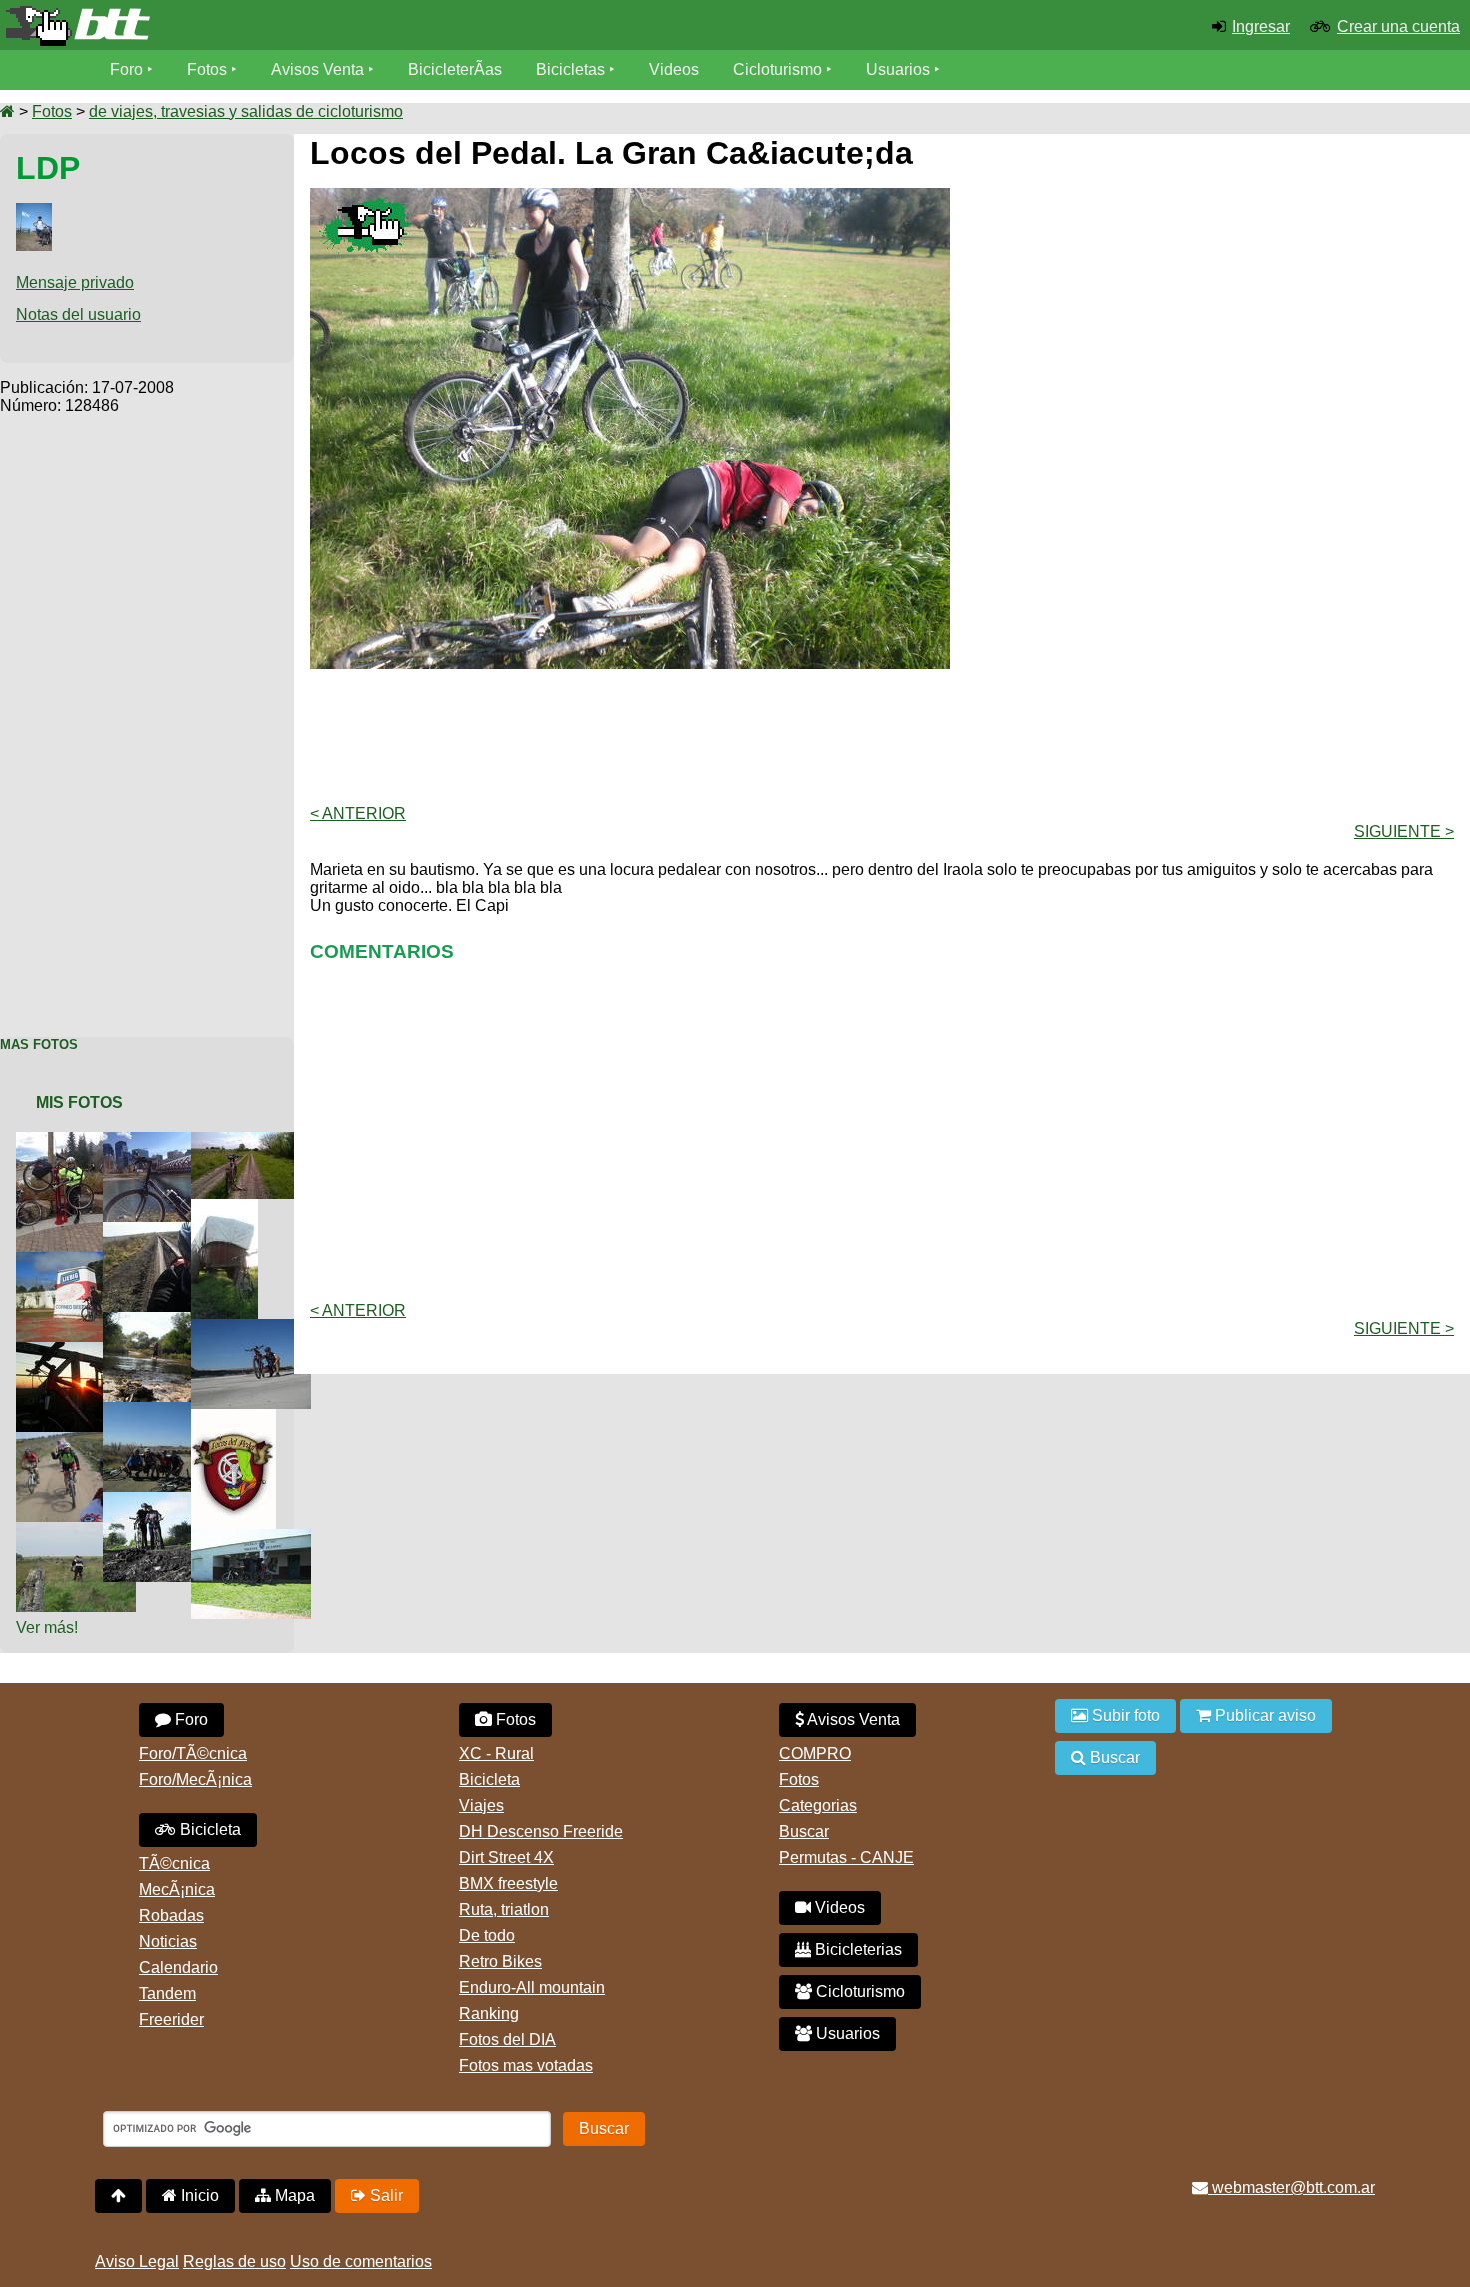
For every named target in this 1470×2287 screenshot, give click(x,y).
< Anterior (358, 813)
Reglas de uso (234, 2261)
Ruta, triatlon (504, 1909)
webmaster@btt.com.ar (1291, 2187)
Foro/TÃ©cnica (193, 1753)
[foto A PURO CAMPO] (167, 1500)
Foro (126, 69)
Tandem (167, 1993)
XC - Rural (496, 1753)
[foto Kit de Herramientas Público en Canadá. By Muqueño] (65, 1140)
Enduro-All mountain (532, 1987)
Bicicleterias (856, 1949)
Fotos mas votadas (526, 2065)
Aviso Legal (137, 2261)
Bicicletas (572, 69)
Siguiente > (1404, 831)
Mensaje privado (75, 282)
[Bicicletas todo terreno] (245, 26)
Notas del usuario (78, 314)
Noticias (168, 1941)
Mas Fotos (39, 1044)
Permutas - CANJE (846, 1857)
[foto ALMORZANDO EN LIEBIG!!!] (80, 1260)
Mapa (293, 2195)
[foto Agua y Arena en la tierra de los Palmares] (167, 1320)
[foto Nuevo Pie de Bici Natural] (255, 1140)
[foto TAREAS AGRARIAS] (228, 1207)
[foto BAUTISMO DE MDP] (80, 1530)
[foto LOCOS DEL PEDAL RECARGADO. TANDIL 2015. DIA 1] (237, 1417)
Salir (384, 2195)
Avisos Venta (317, 69)
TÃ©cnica (174, 1863)
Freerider (171, 2019)
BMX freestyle (508, 1883)
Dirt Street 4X (506, 1857)
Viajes (481, 1805)
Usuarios (898, 69)
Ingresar (1261, 26)
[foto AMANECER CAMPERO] (80, 1350)
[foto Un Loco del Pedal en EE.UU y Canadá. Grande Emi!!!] (167, 1140)
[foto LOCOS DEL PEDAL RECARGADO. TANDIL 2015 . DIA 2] (167, 1410)
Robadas (171, 1915)
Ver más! (47, 1627)
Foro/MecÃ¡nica (195, 1779)
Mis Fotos (79, 1102)
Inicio (198, 2195)
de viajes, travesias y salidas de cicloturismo (246, 111)
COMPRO (815, 1753)
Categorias (818, 1805)
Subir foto (1124, 1715)
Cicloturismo (777, 69)
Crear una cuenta (1398, 26)
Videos (674, 69)
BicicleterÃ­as (455, 69)
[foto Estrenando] (255, 1537)
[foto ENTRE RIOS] (255, 1327)
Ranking (489, 2013)
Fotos (207, 69)
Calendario (178, 1967)
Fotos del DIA (507, 2039)
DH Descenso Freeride (541, 1831)
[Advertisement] (147, 715)
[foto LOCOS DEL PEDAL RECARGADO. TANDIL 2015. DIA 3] (80, 1440)
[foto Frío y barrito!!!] (167, 1230)
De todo (487, 1935)
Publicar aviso (1263, 1715)
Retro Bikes (500, 1961)
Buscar (804, 1831)
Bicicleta (208, 1829)
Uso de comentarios (361, 2261)
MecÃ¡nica (177, 1889)
